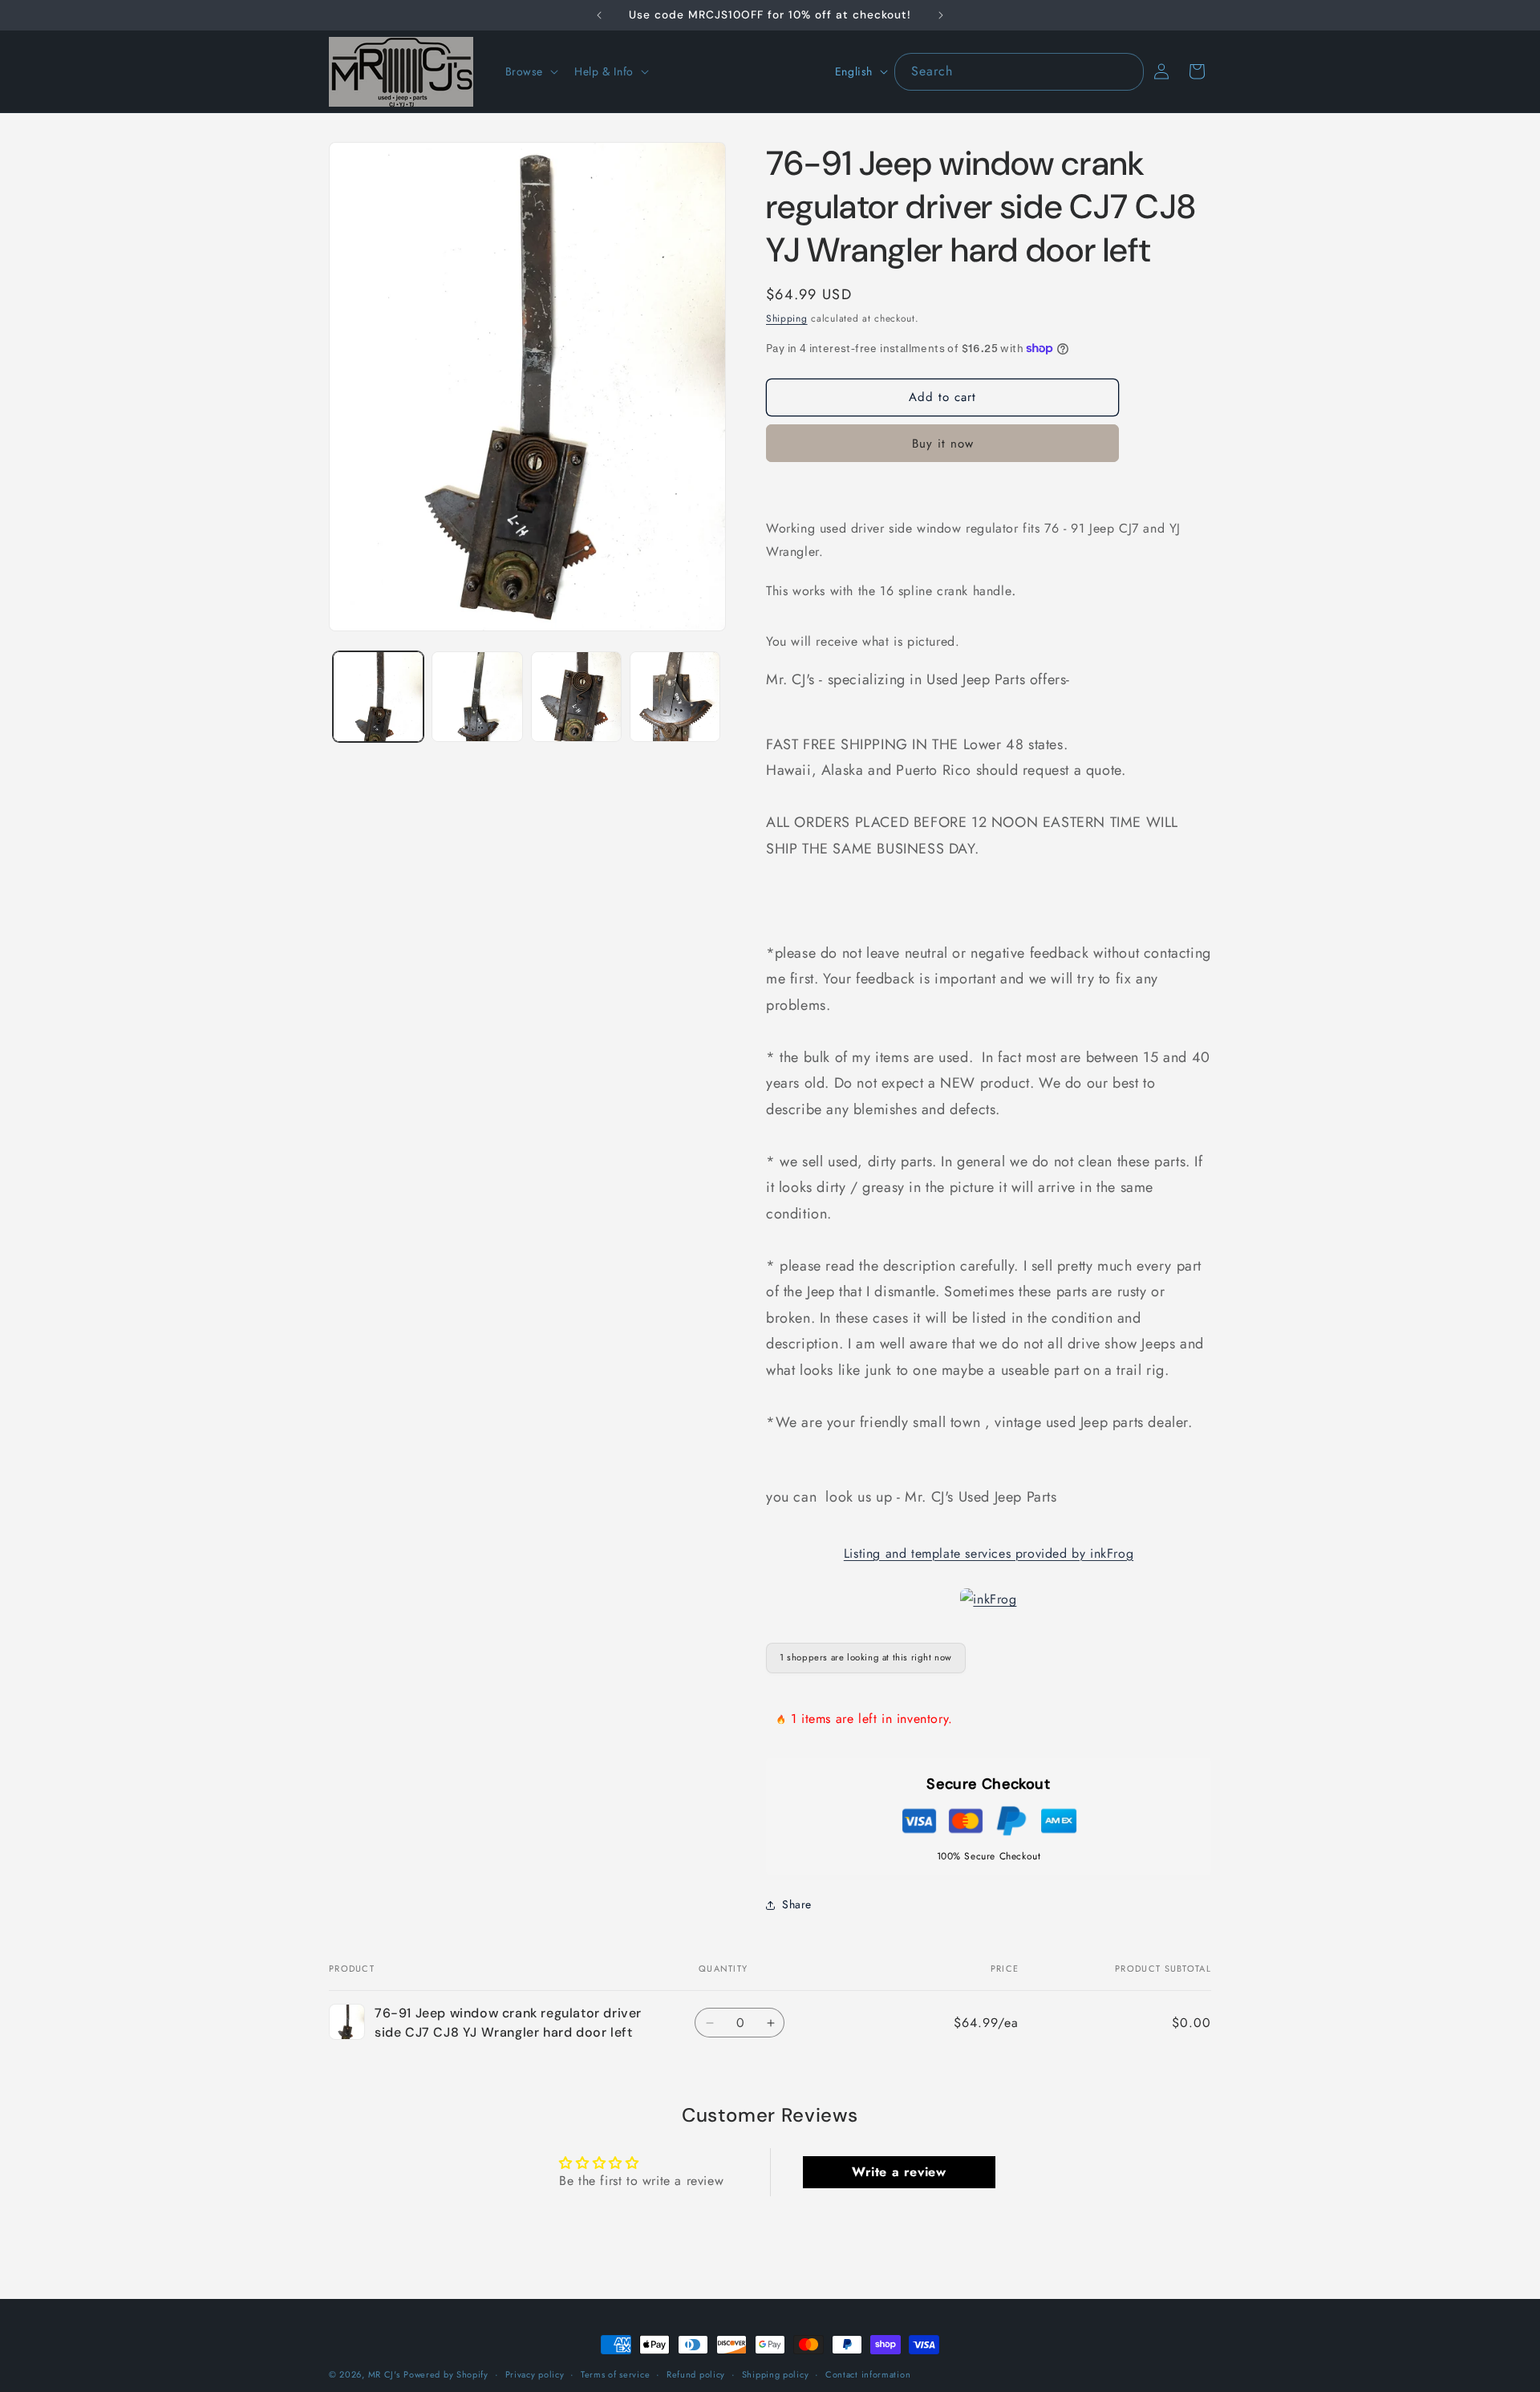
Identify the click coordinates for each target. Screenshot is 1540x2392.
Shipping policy (776, 2374)
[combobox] (1019, 72)
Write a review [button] (899, 2171)
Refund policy (696, 2374)
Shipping (787, 318)
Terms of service (615, 2374)
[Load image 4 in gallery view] (675, 697)
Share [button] (797, 1904)
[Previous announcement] (599, 15)
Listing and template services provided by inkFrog (989, 1553)
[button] (531, 71)
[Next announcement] (941, 15)
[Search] (1125, 71)
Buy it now (943, 444)
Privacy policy (535, 2374)
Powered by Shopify (446, 2374)
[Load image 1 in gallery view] (378, 697)
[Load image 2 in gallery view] (477, 697)
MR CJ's (384, 2374)
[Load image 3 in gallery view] (576, 697)
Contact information (868, 2374)
